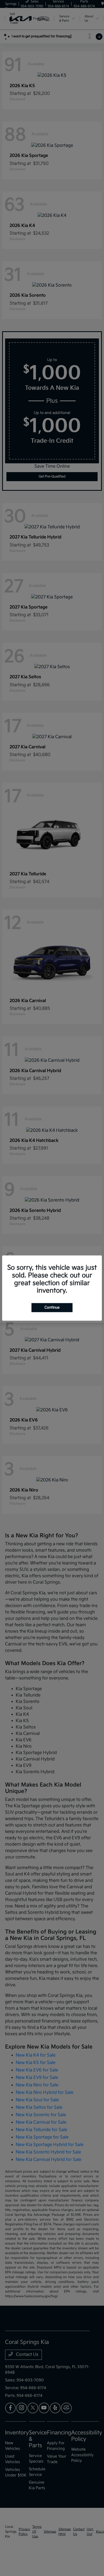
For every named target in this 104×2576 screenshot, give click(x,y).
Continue (52, 1307)
